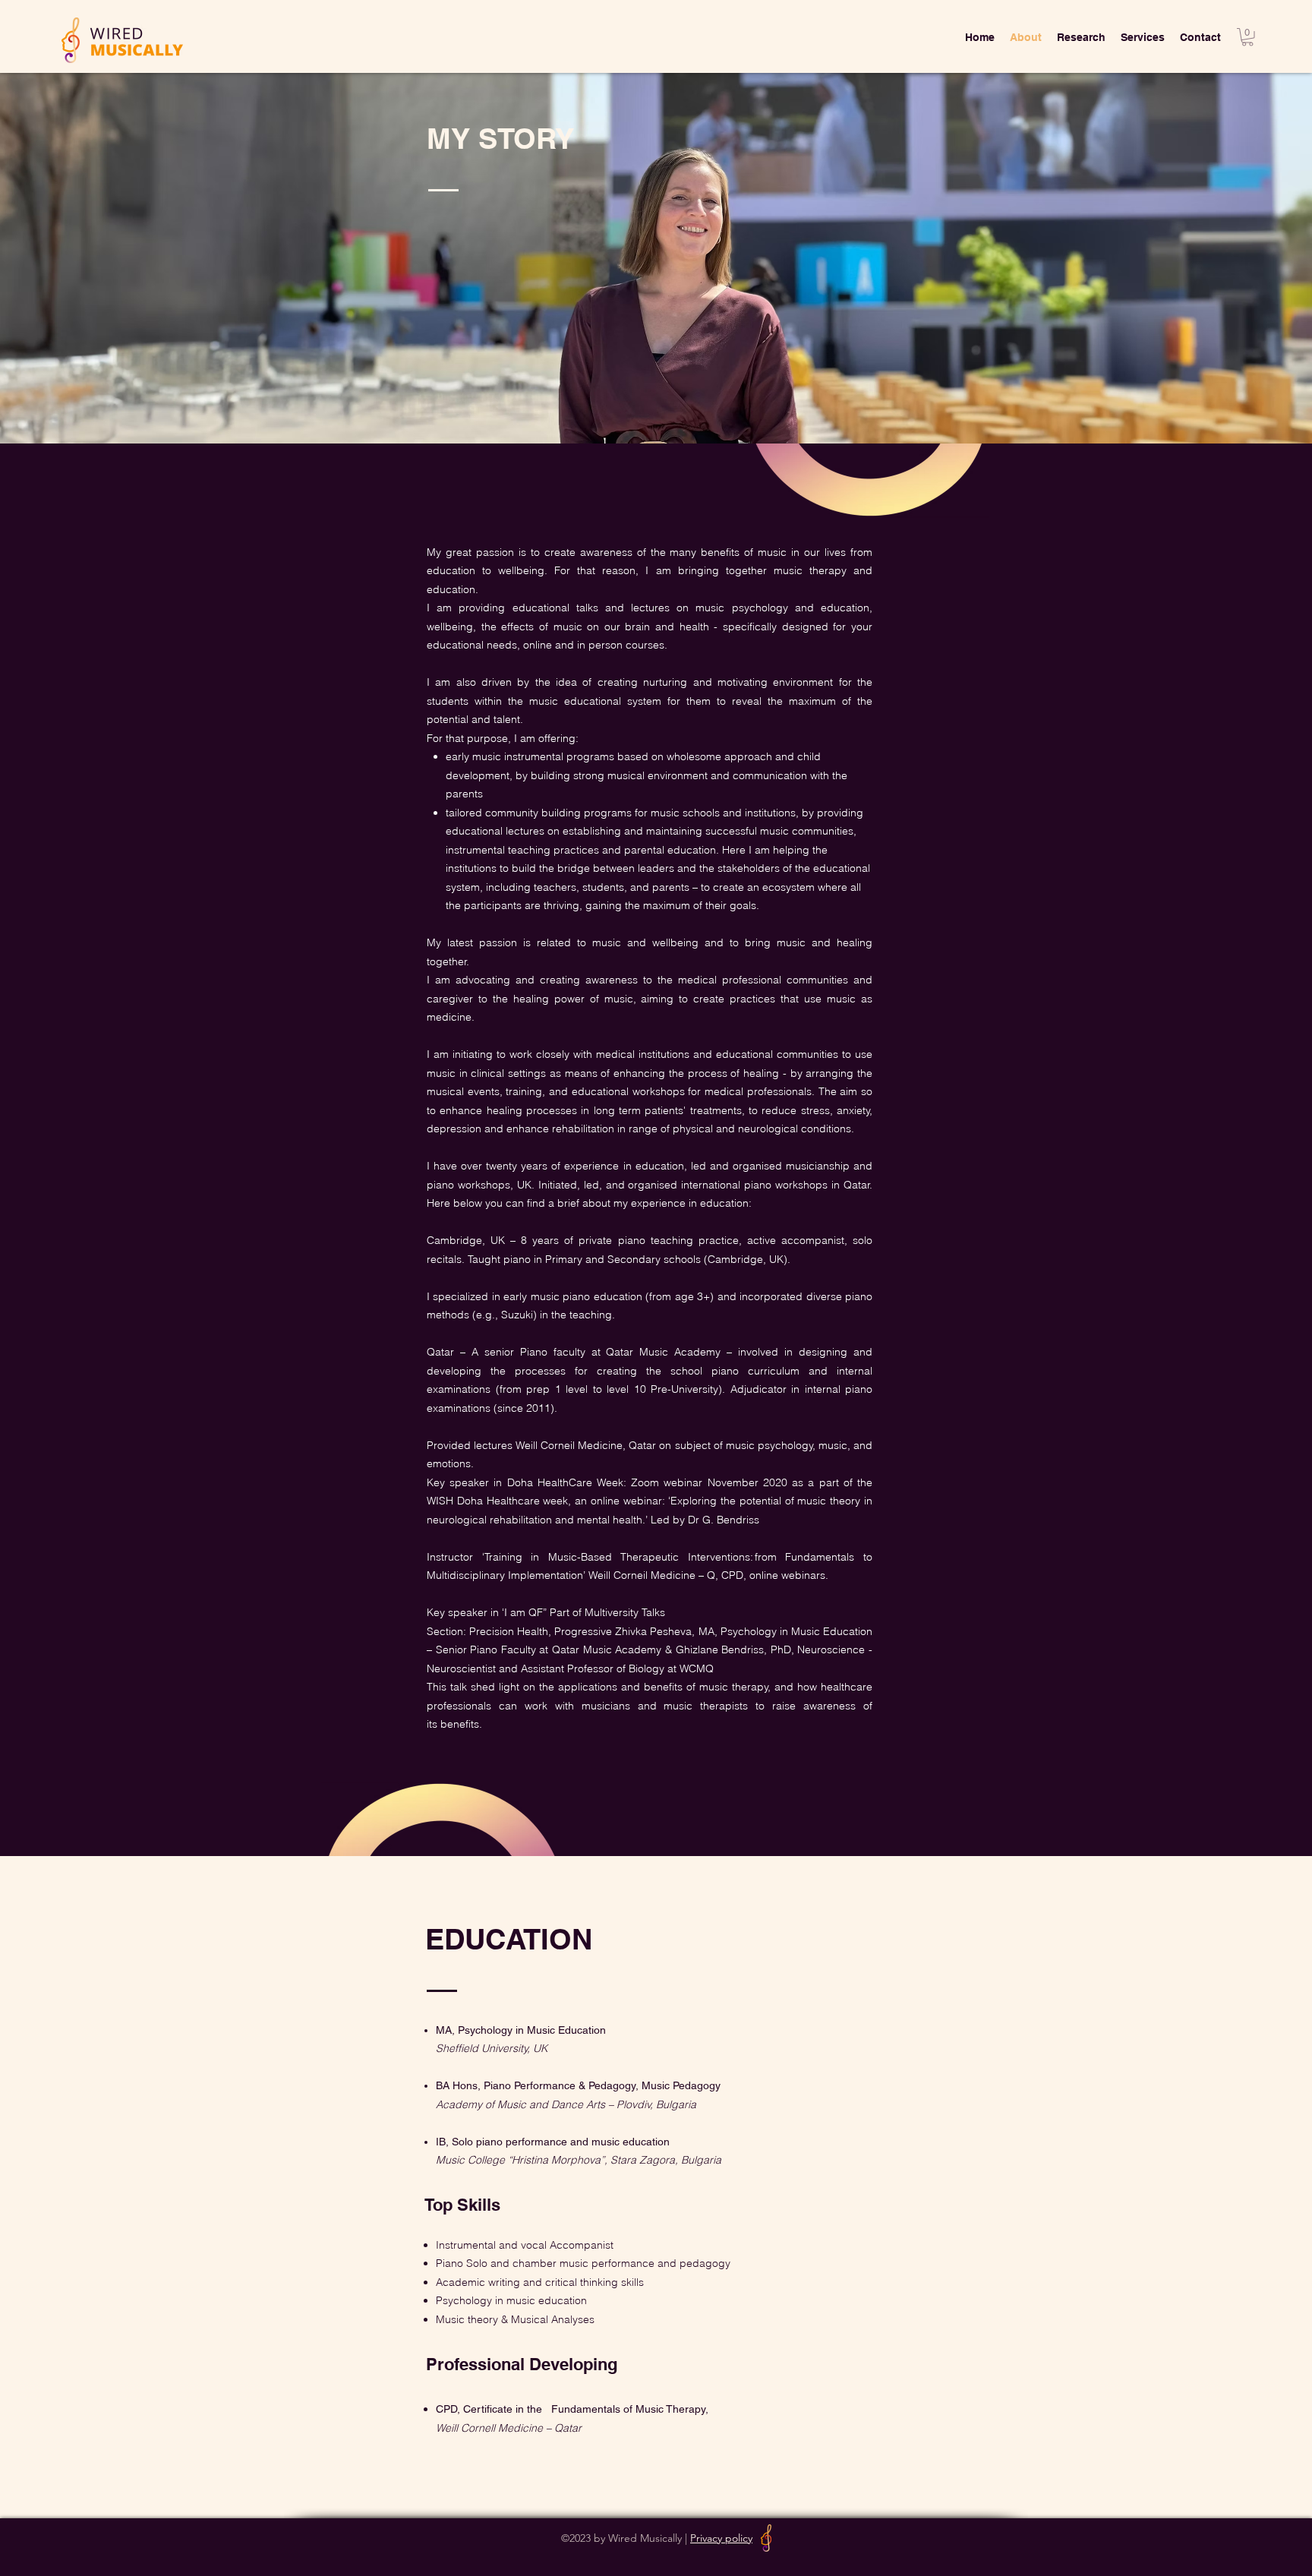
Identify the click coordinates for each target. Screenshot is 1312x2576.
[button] (1247, 37)
